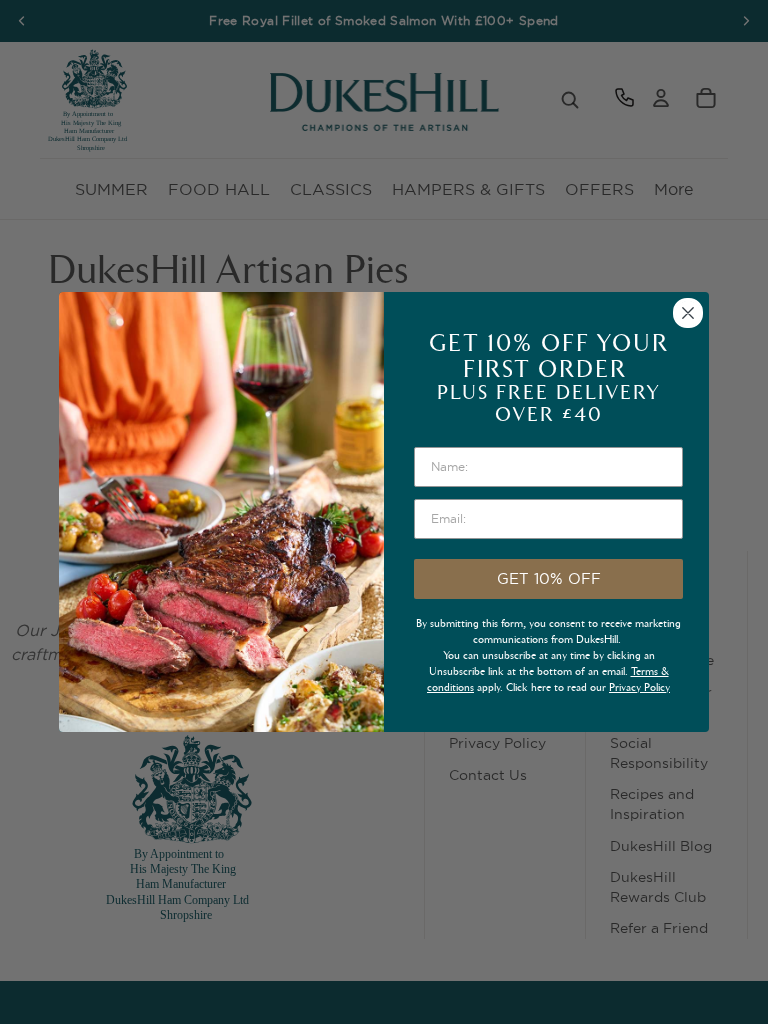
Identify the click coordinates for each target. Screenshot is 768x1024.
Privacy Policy (639, 687)
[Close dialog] (688, 313)
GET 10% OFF (549, 578)
